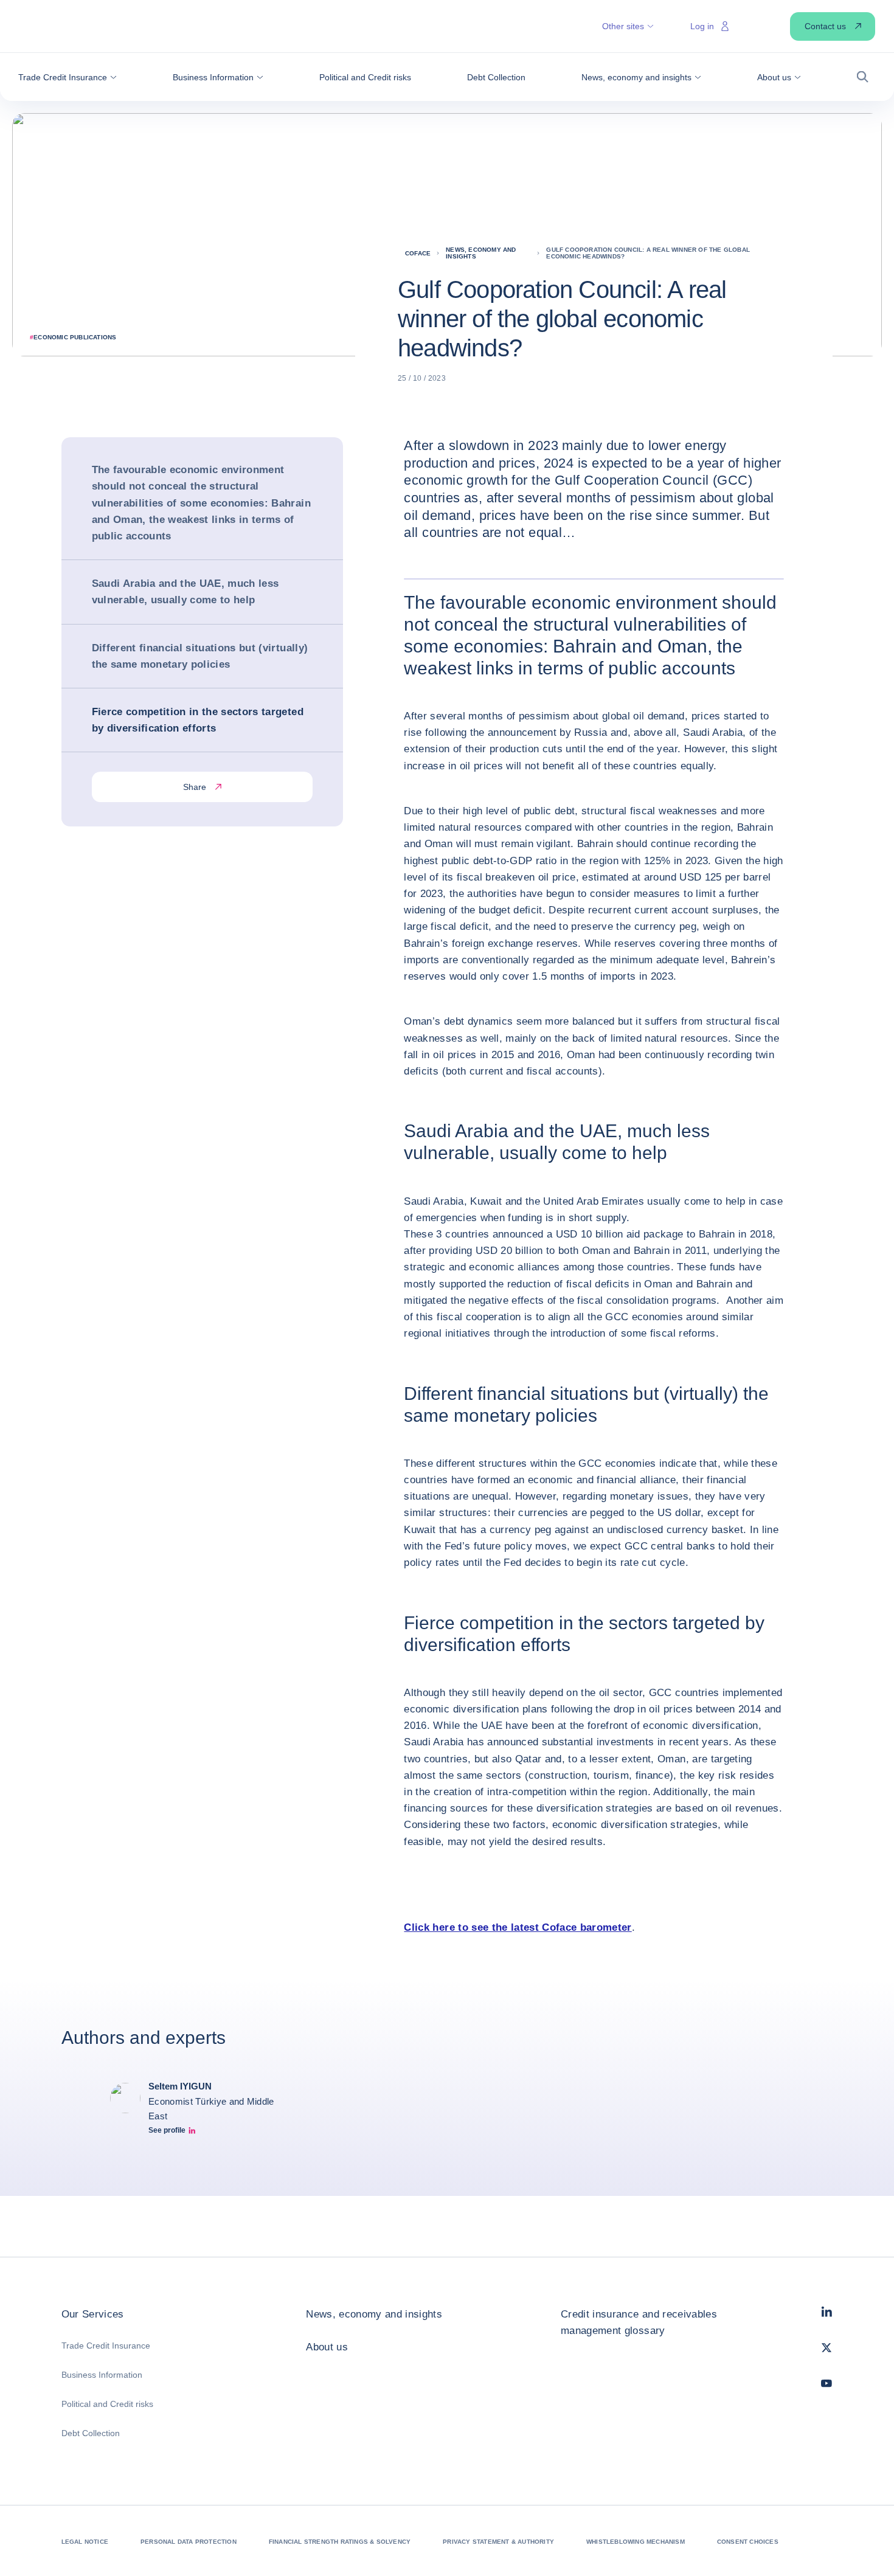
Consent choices (748, 2542)
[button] (68, 77)
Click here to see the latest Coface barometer (518, 1927)
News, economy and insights (374, 2314)
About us (327, 2347)
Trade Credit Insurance (106, 2346)
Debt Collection (91, 2433)
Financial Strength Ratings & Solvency (340, 2542)
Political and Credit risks (107, 2404)
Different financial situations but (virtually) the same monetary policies (200, 656)
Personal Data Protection (189, 2542)
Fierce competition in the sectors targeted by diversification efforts (198, 720)
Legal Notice (85, 2542)
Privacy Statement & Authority (498, 2542)
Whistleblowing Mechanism (636, 2542)
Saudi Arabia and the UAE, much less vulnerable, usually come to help (185, 592)
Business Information (102, 2375)
